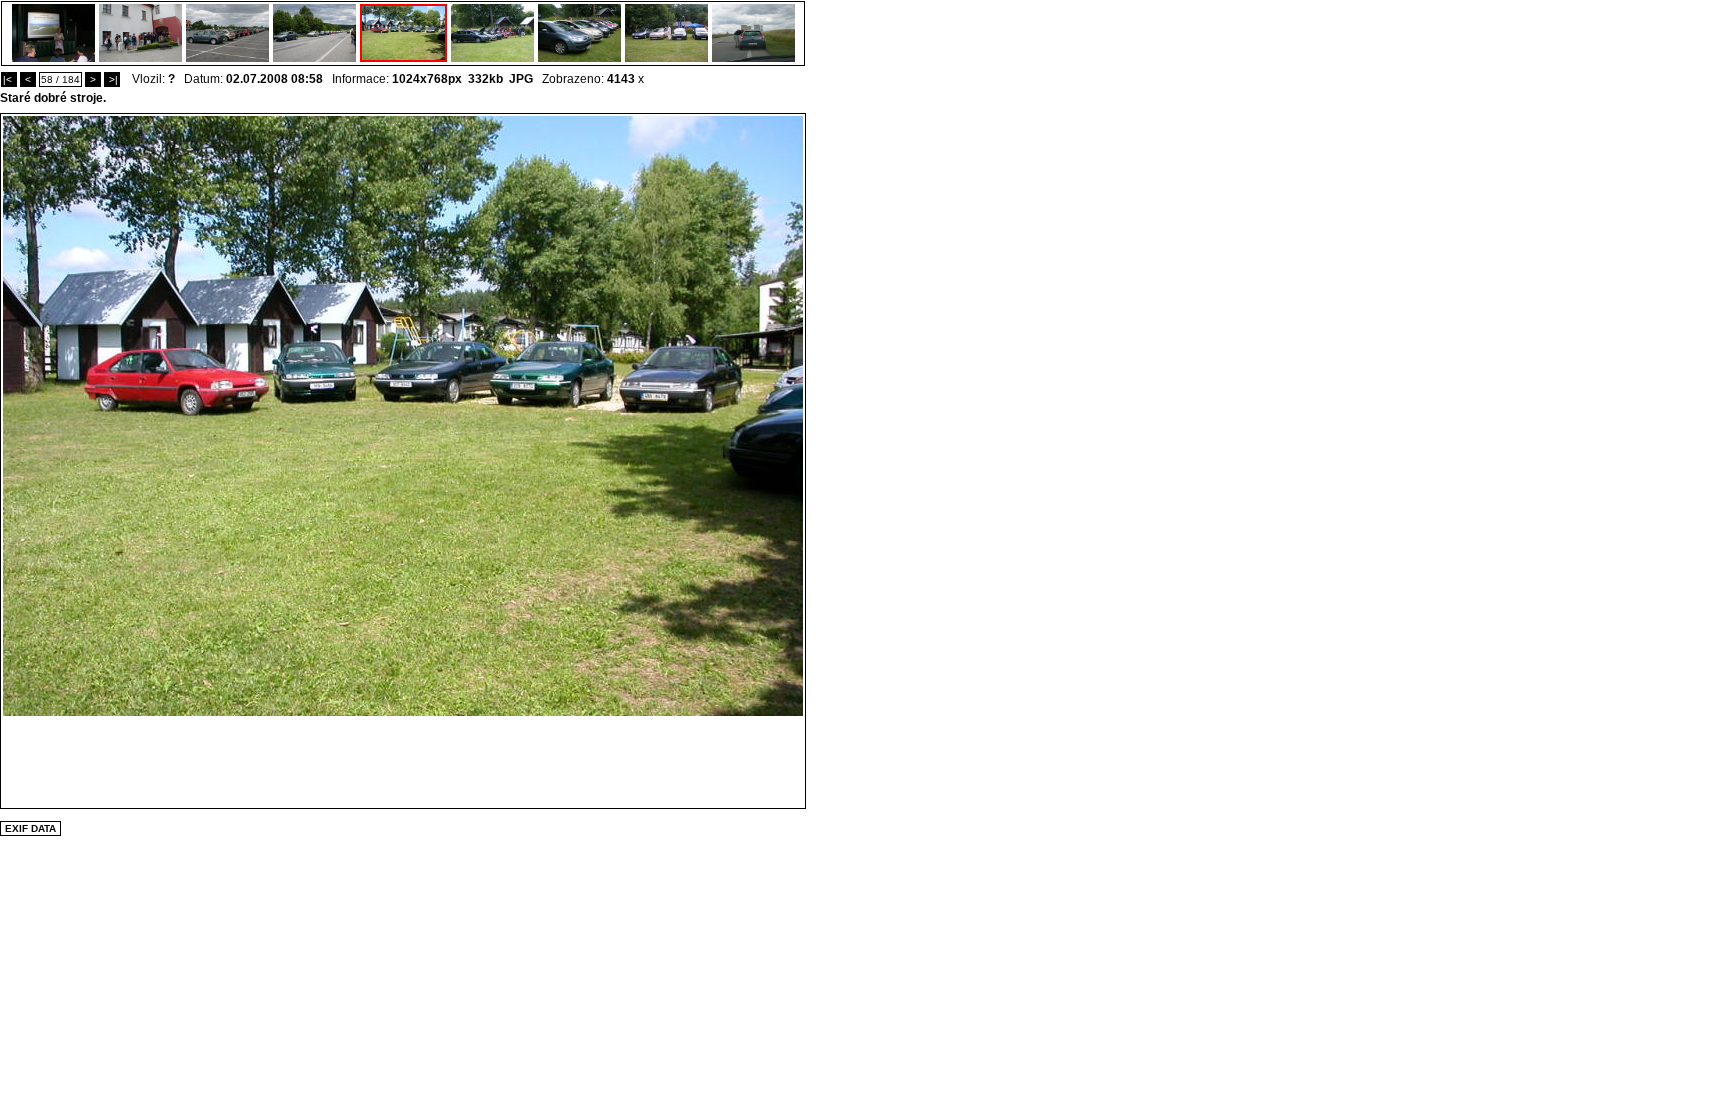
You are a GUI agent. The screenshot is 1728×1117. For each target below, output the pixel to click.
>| (112, 79)
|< (9, 79)
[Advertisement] (403, 761)
